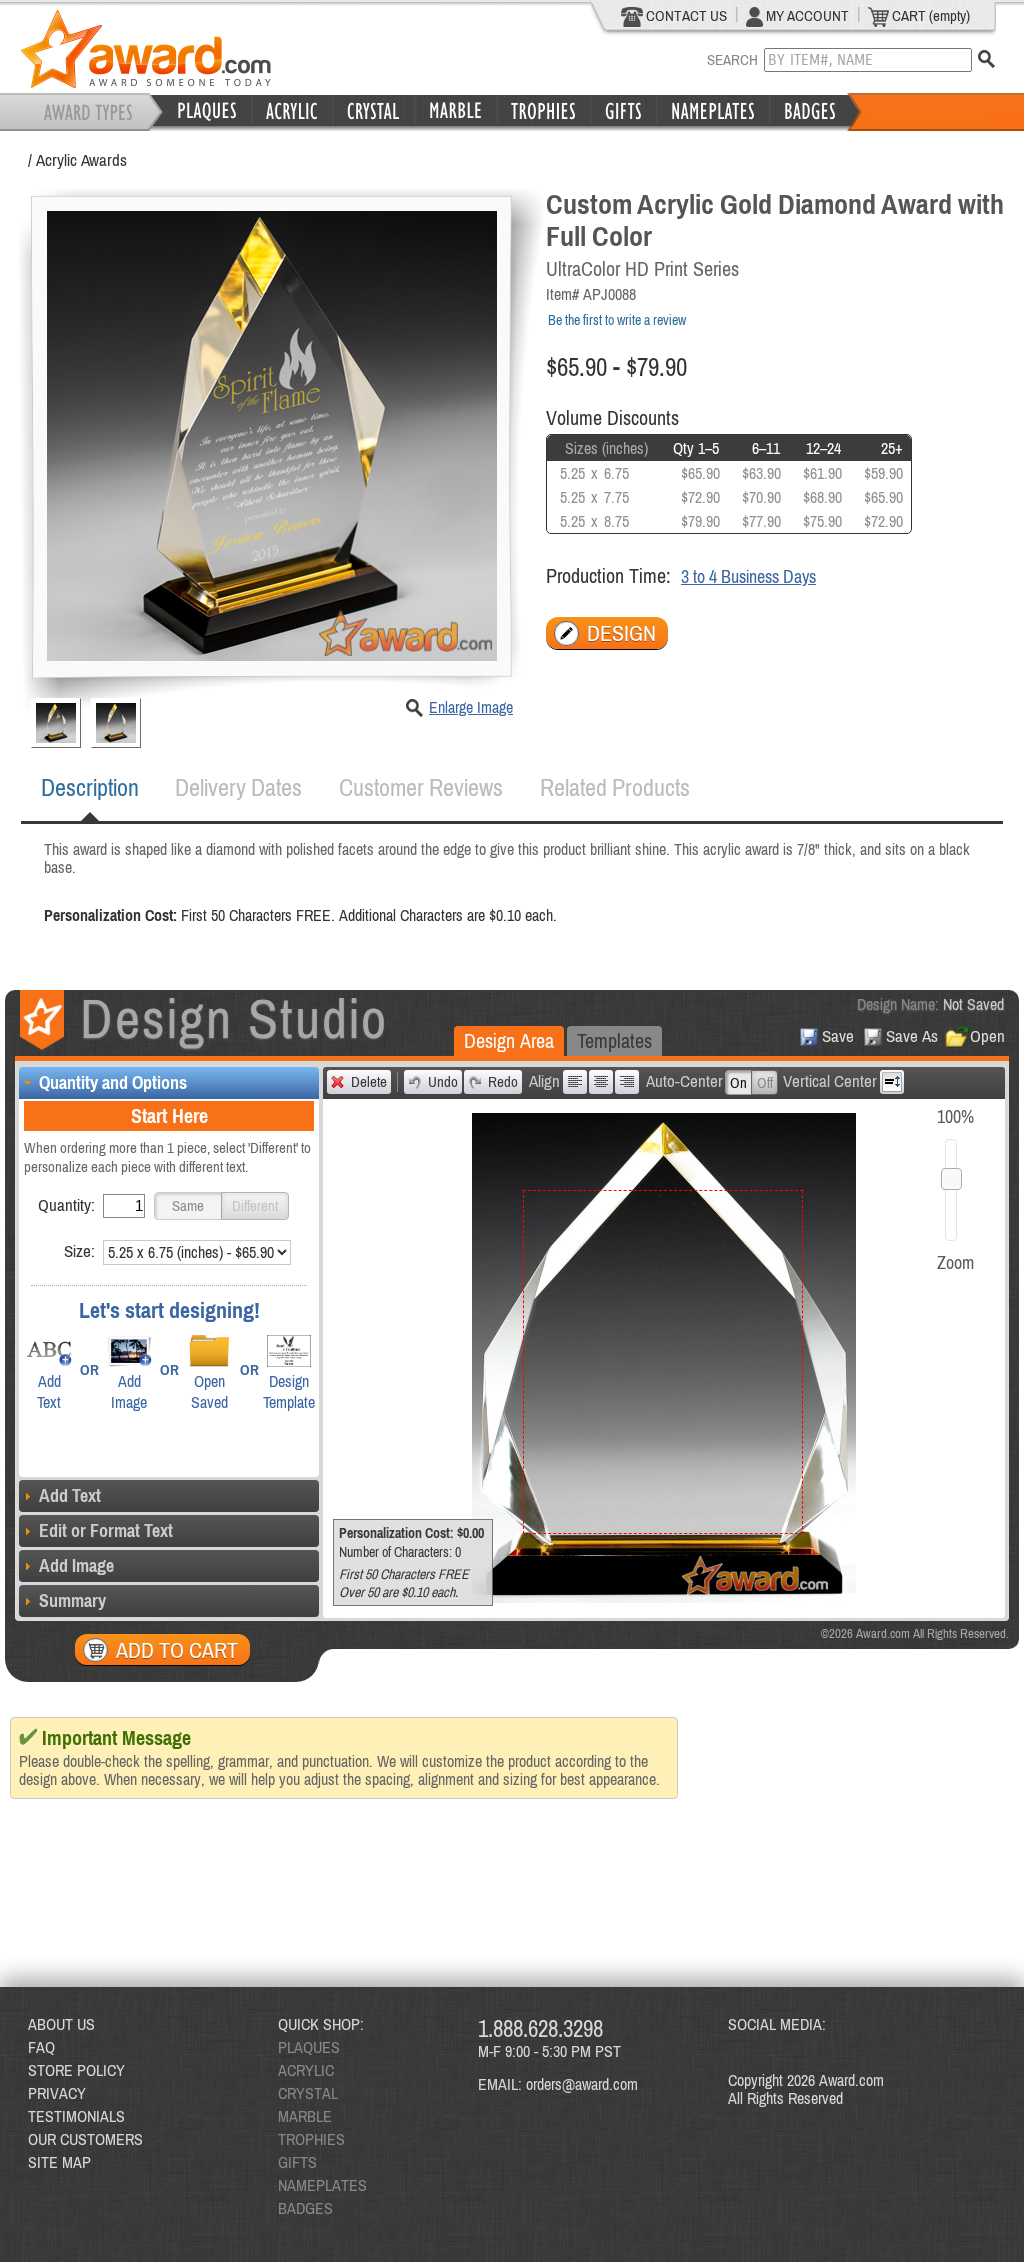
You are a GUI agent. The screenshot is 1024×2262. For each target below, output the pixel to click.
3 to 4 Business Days (748, 576)
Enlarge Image (471, 707)
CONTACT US (685, 15)
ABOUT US (61, 2024)
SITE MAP (59, 2162)
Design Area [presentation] (509, 1040)
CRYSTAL (308, 2093)
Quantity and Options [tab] (113, 1082)
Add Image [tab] (76, 1565)
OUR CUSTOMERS (85, 2139)
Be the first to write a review (617, 320)
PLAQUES (309, 2047)
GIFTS (297, 2162)
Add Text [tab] (70, 1495)
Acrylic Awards (81, 160)
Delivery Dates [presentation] (238, 787)
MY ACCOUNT (806, 15)
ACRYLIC (306, 2070)
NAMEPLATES (322, 2185)
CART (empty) (929, 15)
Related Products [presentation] (615, 787)
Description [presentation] (90, 787)
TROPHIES (311, 2139)
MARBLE (305, 2116)
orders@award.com (582, 2084)
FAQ (41, 2047)
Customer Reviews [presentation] (421, 787)
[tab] (90, 788)
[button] (188, 1206)
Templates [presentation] (614, 1040)
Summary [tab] (72, 1600)
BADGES (305, 2208)
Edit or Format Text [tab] (106, 1530)
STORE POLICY (76, 2070)
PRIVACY (57, 2093)
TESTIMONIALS (76, 2116)
